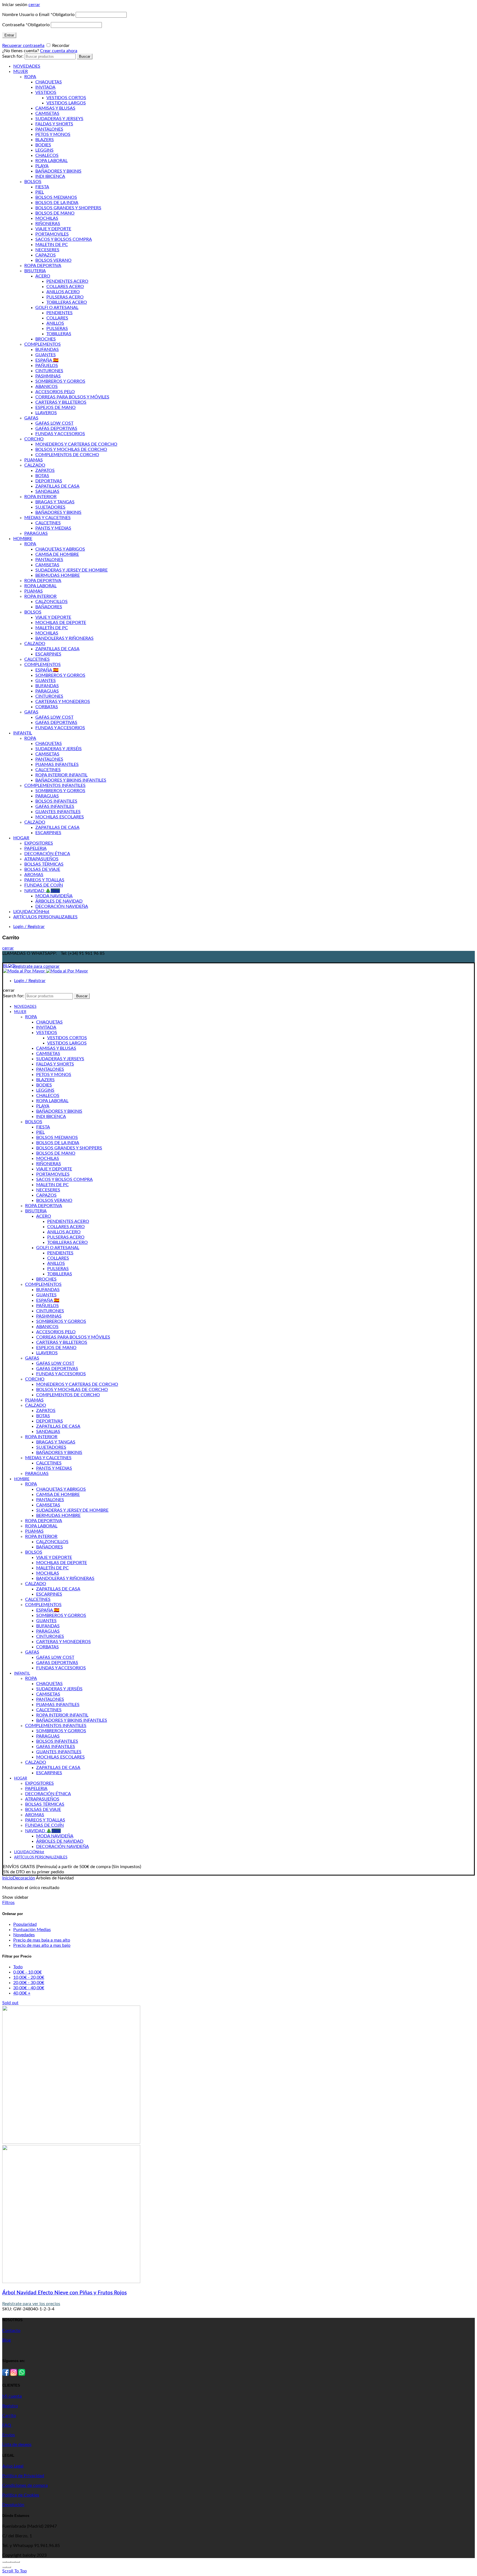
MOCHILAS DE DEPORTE (61, 623)
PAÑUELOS (47, 366)
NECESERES (47, 250)
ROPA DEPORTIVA (43, 266)
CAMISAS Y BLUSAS (55, 108)
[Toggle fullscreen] (13, 2562)
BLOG (9, 966)
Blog (6, 2340)
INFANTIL (23, 733)
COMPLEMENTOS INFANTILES (55, 786)
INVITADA (45, 87)
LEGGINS (44, 150)
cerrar (34, 5)
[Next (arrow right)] (9, 2567)
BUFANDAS (47, 350)
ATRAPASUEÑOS (41, 859)
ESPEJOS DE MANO (55, 408)
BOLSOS (33, 182)
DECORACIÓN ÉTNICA (47, 854)
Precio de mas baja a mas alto (42, 1940)
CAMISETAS (47, 113)
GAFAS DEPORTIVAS (56, 429)
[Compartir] (9, 2562)
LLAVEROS (46, 413)
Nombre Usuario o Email (38, 15)
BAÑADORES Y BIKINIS (58, 171)
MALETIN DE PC (52, 245)
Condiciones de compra (25, 2485)
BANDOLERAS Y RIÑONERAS (64, 638)
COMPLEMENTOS (43, 344)
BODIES (43, 145)
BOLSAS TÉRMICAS (44, 864)
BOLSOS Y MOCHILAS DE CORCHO (71, 449)
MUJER (21, 72)
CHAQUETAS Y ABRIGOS (60, 549)
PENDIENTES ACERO (67, 281)
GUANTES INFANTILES (58, 812)
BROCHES (46, 339)
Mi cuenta (12, 2396)
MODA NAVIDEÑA (54, 896)
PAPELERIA (35, 848)
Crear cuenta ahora (59, 51)
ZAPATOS (45, 470)
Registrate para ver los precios (31, 2304)
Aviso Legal (13, 2466)
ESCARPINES (48, 654)
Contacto (11, 2331)
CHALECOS (47, 155)
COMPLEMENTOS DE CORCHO (67, 455)
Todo (18, 1967)
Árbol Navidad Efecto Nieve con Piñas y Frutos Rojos (64, 2293)
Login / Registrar (29, 927)
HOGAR (21, 838)
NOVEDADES (27, 66)
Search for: (13, 56)
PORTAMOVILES (52, 234)
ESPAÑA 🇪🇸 (47, 360)
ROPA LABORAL (51, 161)
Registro (10, 2406)
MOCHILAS (47, 218)
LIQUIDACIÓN (31, 912)
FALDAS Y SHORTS (54, 124)
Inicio (7, 1878)
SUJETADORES (50, 507)
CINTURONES (49, 371)
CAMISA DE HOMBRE (57, 554)
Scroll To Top (14, 2571)
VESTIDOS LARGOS (66, 103)
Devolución (13, 2505)
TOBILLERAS (59, 334)
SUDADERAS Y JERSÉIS (59, 749)
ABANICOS (47, 387)
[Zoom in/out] (18, 2562)
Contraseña (26, 25)
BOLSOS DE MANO (55, 213)
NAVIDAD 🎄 (42, 891)
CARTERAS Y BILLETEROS (61, 402)
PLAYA (42, 166)
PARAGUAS (36, 533)
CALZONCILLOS (51, 602)
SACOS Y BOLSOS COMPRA (64, 239)
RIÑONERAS (48, 224)
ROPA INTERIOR (40, 497)
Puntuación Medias (32, 1930)
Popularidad (25, 1924)
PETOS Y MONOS (53, 134)
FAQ (7, 2425)
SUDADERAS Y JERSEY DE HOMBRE (71, 570)
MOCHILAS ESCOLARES (60, 817)
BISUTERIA (35, 271)
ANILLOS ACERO (63, 292)
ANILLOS (55, 323)
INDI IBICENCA (50, 176)
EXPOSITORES (39, 843)
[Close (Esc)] (4, 2562)
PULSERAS (57, 329)
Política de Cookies (21, 2495)
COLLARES (57, 318)
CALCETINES (48, 523)
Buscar (85, 56)
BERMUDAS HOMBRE (58, 575)
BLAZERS (45, 140)
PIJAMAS (34, 460)
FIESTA (42, 187)
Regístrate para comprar (36, 966)
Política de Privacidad (23, 2476)
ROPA (30, 77)
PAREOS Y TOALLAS (44, 880)
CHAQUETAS (49, 82)
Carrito (9, 2416)
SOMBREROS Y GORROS (60, 381)
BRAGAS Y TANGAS (55, 502)
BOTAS (42, 476)
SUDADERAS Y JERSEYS (59, 119)
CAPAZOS (46, 255)
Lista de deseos (17, 2445)
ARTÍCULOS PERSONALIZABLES (45, 917)
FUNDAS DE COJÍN (44, 885)
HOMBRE (23, 539)
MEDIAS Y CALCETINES (47, 518)
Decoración (24, 1878)
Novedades (24, 1935)
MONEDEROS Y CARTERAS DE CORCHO (76, 444)
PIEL (40, 192)
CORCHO (34, 439)
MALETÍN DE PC (52, 628)
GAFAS (31, 418)
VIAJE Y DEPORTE (53, 229)
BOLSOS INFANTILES (56, 801)
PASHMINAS (48, 376)
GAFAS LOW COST (54, 423)
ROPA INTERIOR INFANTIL (61, 775)
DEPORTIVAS (49, 481)
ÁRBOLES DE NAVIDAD (59, 901)
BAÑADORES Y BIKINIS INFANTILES (71, 780)
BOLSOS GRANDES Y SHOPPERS (68, 208)
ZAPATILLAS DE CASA (57, 486)
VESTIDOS (46, 92)
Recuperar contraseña (23, 46)
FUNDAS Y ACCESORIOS (60, 434)
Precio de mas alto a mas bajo (42, 1945)
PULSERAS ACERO (65, 297)
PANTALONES (49, 129)
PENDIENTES (59, 313)
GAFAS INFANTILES (55, 806)
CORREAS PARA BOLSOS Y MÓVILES (72, 397)
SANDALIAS (47, 491)
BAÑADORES (49, 607)
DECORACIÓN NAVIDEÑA (62, 906)
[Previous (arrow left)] (4, 2567)
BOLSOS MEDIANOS (56, 197)
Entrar (9, 35)
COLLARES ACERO (65, 287)
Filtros (8, 1903)
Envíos (9, 2435)
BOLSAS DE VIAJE (42, 869)
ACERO (43, 276)
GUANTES (46, 355)
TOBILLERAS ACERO (67, 302)
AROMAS (34, 875)
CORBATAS (47, 707)
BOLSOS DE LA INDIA (57, 203)
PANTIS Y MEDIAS (53, 528)
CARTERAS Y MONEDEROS (63, 702)
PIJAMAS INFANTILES (57, 765)
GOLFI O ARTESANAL (57, 308)
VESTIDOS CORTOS (66, 98)
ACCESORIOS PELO (55, 392)
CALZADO (35, 465)
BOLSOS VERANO (53, 260)
